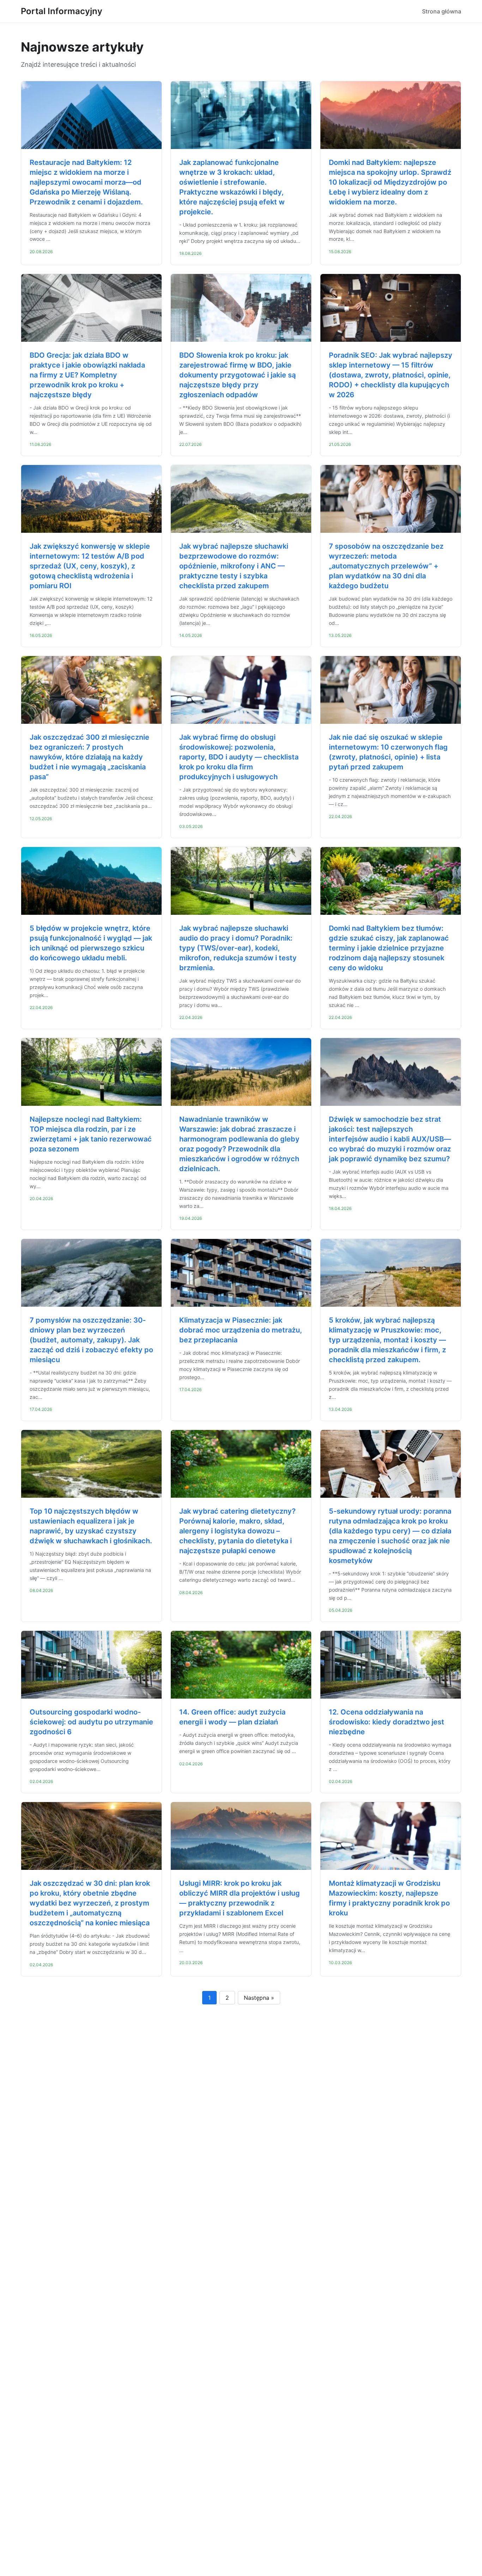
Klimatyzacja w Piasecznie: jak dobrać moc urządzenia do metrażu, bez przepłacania (241, 1330)
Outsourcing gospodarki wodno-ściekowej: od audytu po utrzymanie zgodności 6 (91, 1722)
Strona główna (442, 11)
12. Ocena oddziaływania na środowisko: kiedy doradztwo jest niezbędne (387, 1722)
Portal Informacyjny (62, 11)
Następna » (259, 1998)
